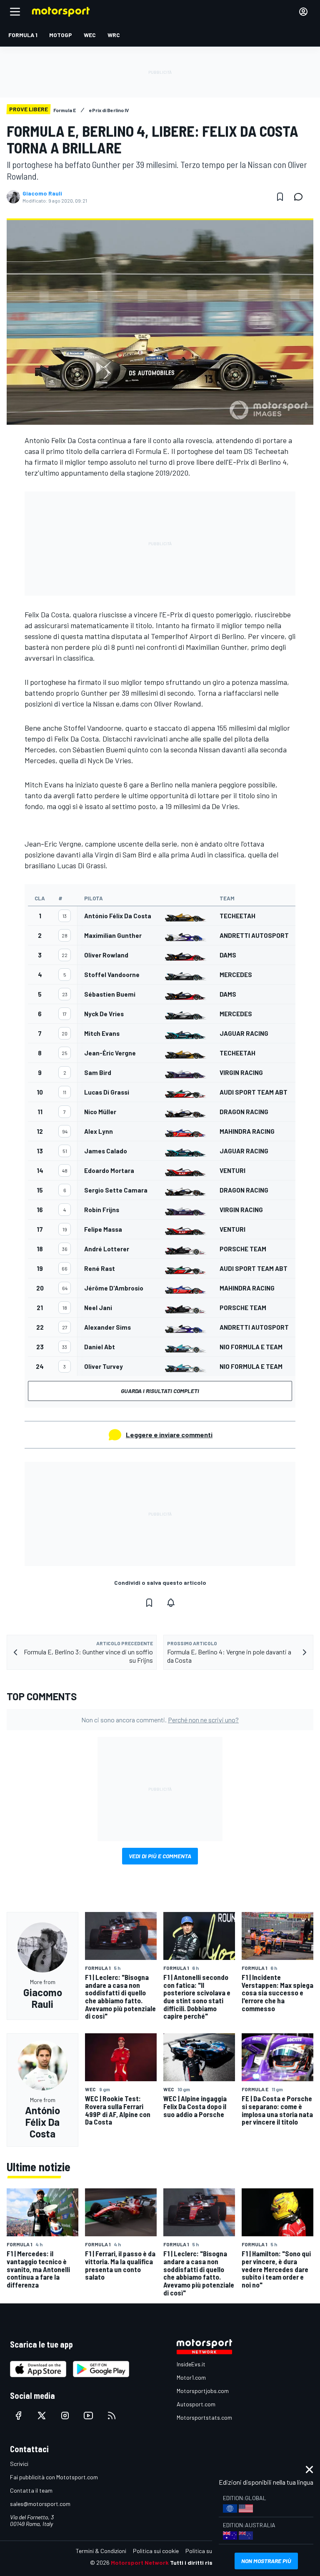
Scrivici (19, 2464)
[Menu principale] (15, 12)
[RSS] (112, 2416)
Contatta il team (31, 2490)
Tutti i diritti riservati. (200, 2562)
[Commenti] (301, 197)
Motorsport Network (140, 2562)
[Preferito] (280, 197)
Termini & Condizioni (101, 2551)
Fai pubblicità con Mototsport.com (54, 2477)
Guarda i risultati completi (160, 1391)
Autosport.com (196, 2404)
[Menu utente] (303, 12)
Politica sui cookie (156, 2551)
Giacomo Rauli (42, 193)
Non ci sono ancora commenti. (160, 1720)
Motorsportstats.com (204, 2417)
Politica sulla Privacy (212, 2551)
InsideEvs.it (191, 2364)
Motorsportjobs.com (203, 2391)
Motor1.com (191, 2377)
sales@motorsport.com (40, 2504)
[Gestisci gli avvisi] (171, 1603)
